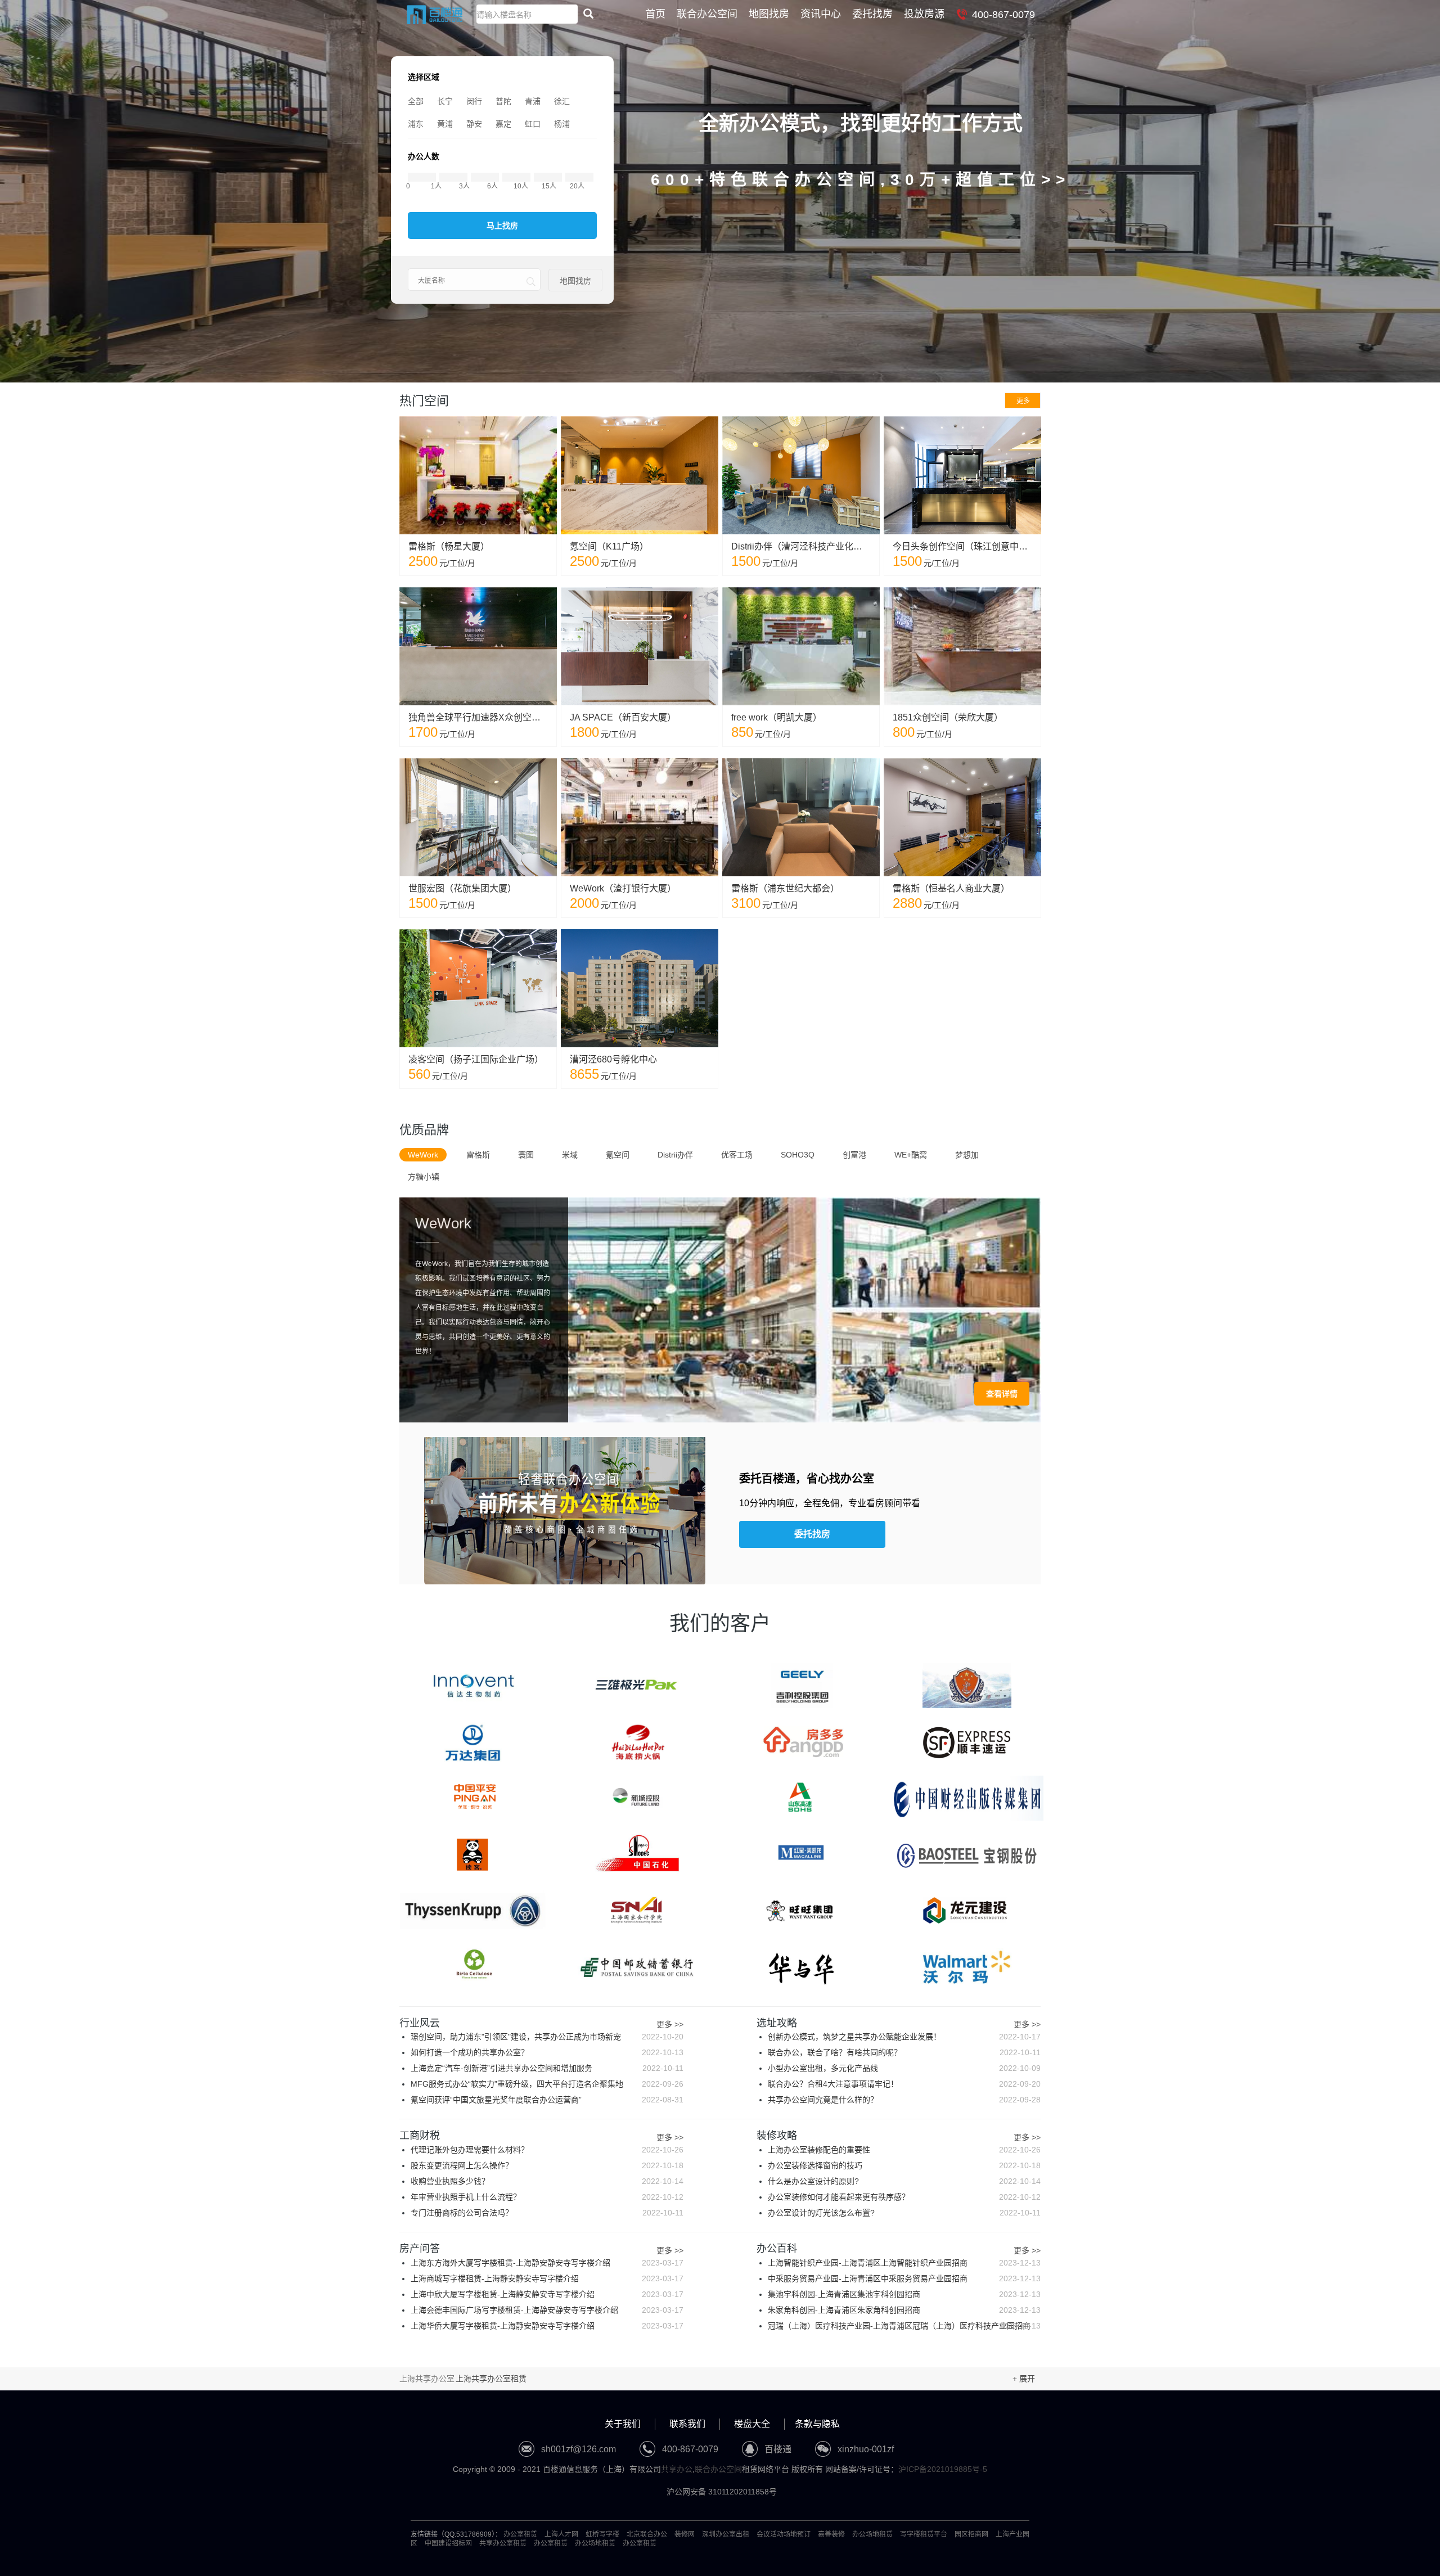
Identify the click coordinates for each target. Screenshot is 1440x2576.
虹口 (533, 124)
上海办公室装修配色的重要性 (904, 2150)
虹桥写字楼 (602, 2534)
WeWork (423, 1155)
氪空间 (618, 1155)
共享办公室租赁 (503, 2543)
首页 (655, 14)
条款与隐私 (817, 2424)
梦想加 (967, 1155)
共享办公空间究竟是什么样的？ (904, 2100)
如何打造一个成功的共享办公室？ (547, 2052)
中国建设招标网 (448, 2543)
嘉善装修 (831, 2534)
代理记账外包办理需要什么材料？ (547, 2150)
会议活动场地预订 (784, 2534)
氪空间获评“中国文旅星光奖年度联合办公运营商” (547, 2100)
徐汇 (562, 101)
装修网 (685, 2534)
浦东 (416, 124)
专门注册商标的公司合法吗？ (547, 2213)
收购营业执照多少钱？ (547, 2181)
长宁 (445, 101)
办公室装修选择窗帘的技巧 (904, 2165)
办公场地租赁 (872, 2534)
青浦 (533, 101)
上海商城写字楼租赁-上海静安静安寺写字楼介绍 (547, 2278)
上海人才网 (561, 2534)
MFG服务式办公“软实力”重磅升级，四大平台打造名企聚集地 (547, 2084)
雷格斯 (478, 1155)
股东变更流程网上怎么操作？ (547, 2165)
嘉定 (503, 124)
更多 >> (670, 2025)
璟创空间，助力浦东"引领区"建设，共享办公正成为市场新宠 (547, 2037)
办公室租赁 (520, 2534)
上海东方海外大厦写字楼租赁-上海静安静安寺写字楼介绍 (547, 2263)
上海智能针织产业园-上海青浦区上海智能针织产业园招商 (904, 2263)
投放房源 (924, 14)
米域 (570, 1155)
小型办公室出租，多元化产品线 (904, 2068)
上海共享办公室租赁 (491, 2379)
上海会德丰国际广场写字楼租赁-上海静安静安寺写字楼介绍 (547, 2310)
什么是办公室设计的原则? (904, 2181)
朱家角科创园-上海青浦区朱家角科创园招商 (904, 2310)
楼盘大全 (752, 2424)
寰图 (526, 1155)
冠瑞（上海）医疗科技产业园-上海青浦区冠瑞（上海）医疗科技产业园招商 (904, 2326)
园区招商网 (971, 2534)
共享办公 (677, 2469)
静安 (474, 124)
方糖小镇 (424, 1177)
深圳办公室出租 (726, 2534)
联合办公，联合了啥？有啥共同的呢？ (904, 2052)
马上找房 (502, 226)
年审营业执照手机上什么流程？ (547, 2197)
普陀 (503, 101)
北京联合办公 (647, 2534)
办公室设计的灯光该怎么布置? (904, 2213)
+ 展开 (1024, 2379)
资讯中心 (821, 14)
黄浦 (445, 124)
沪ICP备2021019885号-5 (943, 2469)
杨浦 (562, 124)
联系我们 (687, 2424)
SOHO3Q (798, 1155)
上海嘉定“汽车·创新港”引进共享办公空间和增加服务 (547, 2068)
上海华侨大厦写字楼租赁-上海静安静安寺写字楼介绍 (547, 2326)
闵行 (474, 101)
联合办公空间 (707, 14)
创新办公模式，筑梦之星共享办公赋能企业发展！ (904, 2037)
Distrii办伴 (675, 1155)
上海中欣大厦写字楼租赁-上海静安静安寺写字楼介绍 (547, 2294)
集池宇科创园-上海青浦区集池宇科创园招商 (904, 2294)
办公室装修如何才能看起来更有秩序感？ (904, 2197)
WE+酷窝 (911, 1155)
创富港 (854, 1155)
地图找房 (769, 14)
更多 (1023, 401)
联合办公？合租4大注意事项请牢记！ (904, 2084)
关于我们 (623, 2424)
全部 (416, 101)
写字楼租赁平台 (924, 2534)
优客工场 (737, 1155)
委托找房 (872, 14)
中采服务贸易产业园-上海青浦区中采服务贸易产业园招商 (904, 2278)
